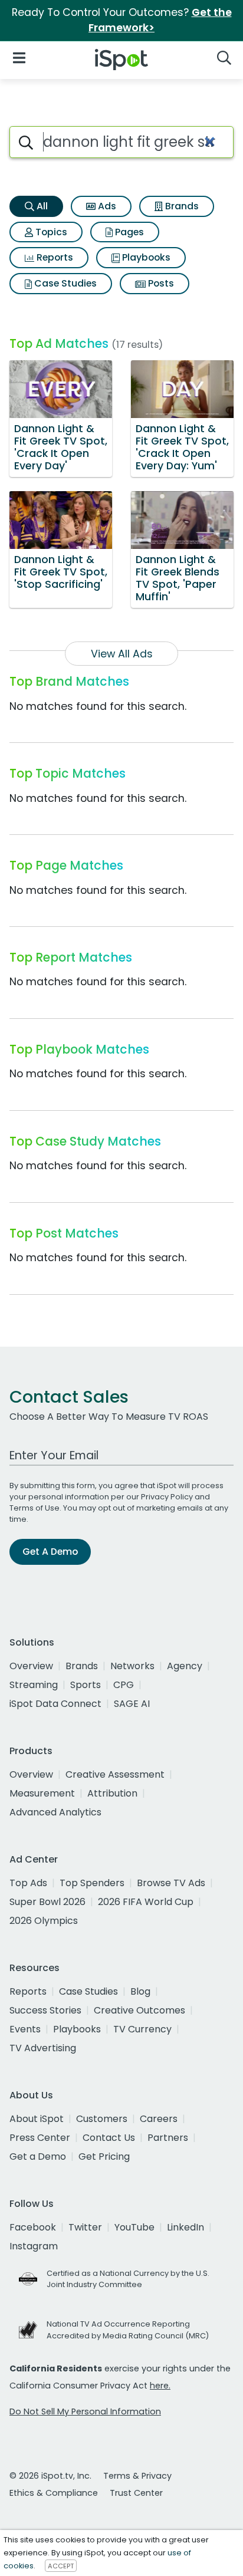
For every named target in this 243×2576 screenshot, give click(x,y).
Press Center (40, 2138)
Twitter (85, 2227)
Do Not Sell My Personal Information (85, 2411)
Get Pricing (104, 2156)
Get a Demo (38, 2156)
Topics (50, 232)
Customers (102, 2119)
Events (25, 2029)
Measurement (42, 1793)
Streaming (34, 1685)
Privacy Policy (167, 1497)
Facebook (33, 2227)
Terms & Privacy (137, 2476)
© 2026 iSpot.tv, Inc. (50, 2476)
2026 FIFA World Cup (146, 1902)
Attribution (112, 1793)
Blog (140, 1991)
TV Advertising (43, 2048)
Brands (181, 206)
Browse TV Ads (171, 1883)
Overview (31, 1666)
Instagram (34, 2246)
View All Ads (122, 654)
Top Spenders (92, 1883)
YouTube (134, 2227)
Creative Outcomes (139, 2010)
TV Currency (142, 2029)
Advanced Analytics (55, 1812)
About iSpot (37, 2119)
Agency (185, 1666)
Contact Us (109, 2138)
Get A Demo (50, 1552)
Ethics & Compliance (54, 2493)
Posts (160, 283)
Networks (132, 1666)
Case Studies (64, 283)
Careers (159, 2119)
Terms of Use (35, 1508)
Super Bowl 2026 (47, 1902)
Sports (86, 1685)
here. (160, 2386)
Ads (106, 206)
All (41, 206)
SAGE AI (132, 1704)
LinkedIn (185, 2227)
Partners (168, 2138)
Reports (54, 257)
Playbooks (145, 257)
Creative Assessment (115, 1774)
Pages (128, 232)
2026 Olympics (44, 1921)
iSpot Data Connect (55, 1704)
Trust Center (136, 2493)
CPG (124, 1685)
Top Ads (28, 1883)
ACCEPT (61, 2566)
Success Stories (45, 2010)
